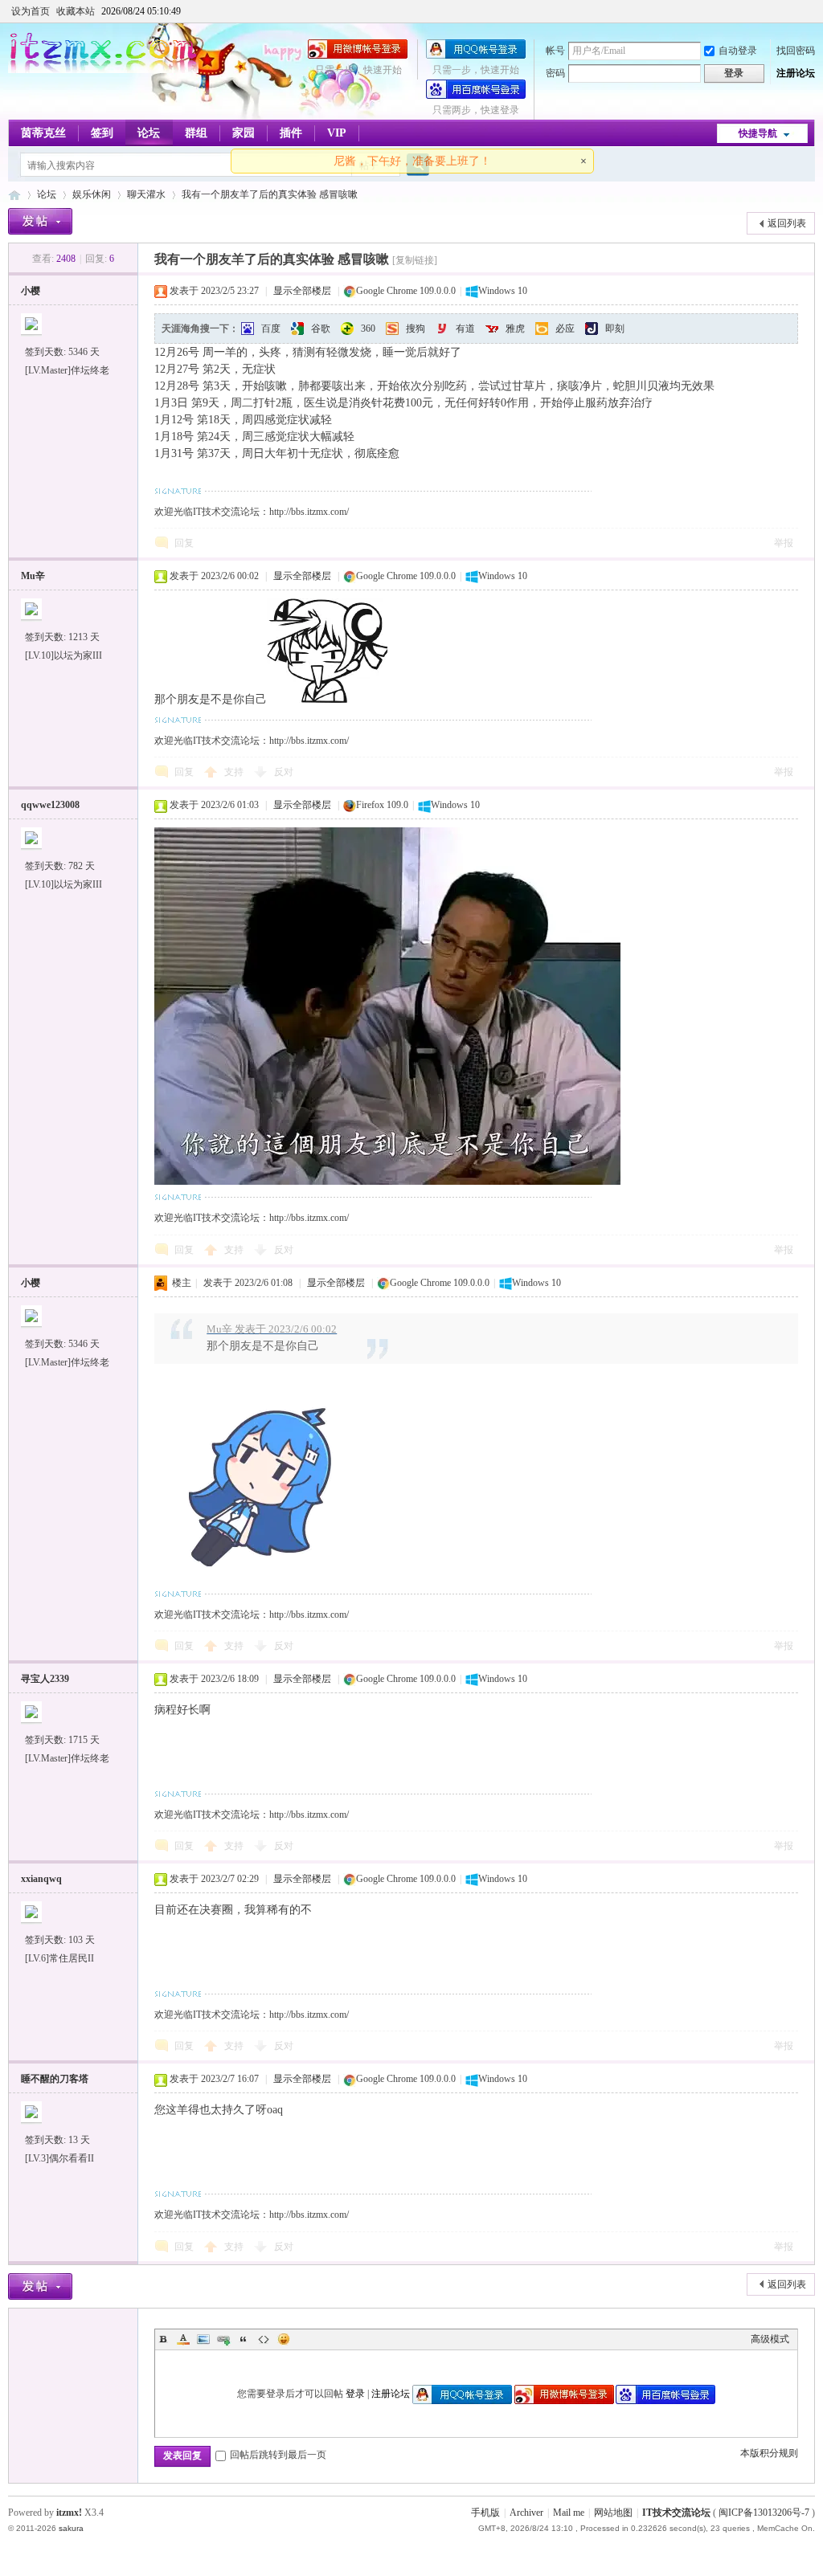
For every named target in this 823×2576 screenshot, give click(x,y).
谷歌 (321, 329)
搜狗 (416, 329)
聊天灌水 (146, 194)
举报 (784, 543)
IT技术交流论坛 (676, 2513)
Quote (244, 2339)
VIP (337, 133)
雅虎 (515, 329)
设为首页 (31, 11)
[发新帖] (40, 221)
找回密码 (796, 51)
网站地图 (613, 2513)
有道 (465, 329)
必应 (565, 329)
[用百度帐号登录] (476, 96)
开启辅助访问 (811, 11)
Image (203, 2339)
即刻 (615, 329)
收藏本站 (76, 11)
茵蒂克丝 (43, 133)
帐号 (555, 51)
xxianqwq (41, 1879)
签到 (102, 133)
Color (183, 2339)
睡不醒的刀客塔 (55, 2079)
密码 (555, 73)
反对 (284, 772)
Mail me (569, 2513)
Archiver (526, 2513)
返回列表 (787, 223)
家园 (244, 133)
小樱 (31, 291)
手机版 (485, 2513)
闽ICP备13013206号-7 (764, 2513)
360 (368, 329)
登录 (355, 2394)
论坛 (149, 133)
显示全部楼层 (302, 291)
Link (223, 2339)
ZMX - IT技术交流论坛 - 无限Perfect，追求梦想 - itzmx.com (14, 195)
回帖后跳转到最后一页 (278, 2455)
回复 (184, 543)
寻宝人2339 (45, 1679)
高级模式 (770, 2339)
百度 (271, 329)
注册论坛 (796, 73)
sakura (71, 2528)
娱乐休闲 (92, 194)
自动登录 (738, 51)
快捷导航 (758, 133)
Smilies (284, 2339)
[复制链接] (415, 260)
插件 (291, 133)
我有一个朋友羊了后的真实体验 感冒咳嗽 (270, 194)
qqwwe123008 (50, 805)
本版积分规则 (769, 2453)
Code (264, 2339)
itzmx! (69, 2513)
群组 (196, 133)
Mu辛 (33, 576)
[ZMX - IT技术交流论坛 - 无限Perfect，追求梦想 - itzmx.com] (103, 70)
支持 (235, 772)
